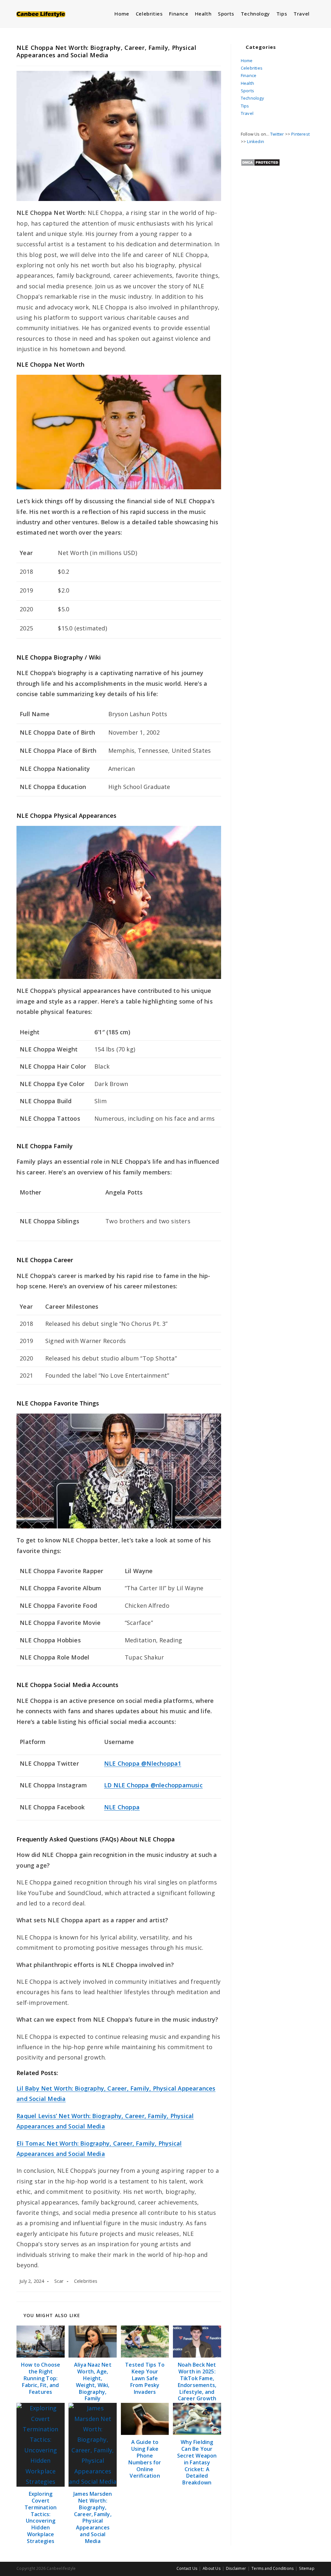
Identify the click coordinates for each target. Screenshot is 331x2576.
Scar (59, 2281)
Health (247, 83)
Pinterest (300, 134)
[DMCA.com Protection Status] (260, 162)
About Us (212, 2568)
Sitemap (307, 2568)
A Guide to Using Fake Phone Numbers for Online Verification (145, 2459)
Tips (245, 106)
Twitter (277, 134)
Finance (249, 75)
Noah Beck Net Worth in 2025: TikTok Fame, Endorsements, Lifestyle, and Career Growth (197, 2382)
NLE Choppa (122, 1807)
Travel (247, 113)
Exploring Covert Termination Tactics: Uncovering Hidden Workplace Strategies (41, 2517)
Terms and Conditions (272, 2568)
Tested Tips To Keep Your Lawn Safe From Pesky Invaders (145, 2378)
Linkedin (256, 141)
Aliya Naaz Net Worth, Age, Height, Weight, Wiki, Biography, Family (93, 2382)
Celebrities (86, 2281)
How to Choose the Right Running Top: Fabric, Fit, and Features (41, 2378)
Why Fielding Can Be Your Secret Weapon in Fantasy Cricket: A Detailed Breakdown (197, 2462)
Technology (252, 98)
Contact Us (187, 2568)
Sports (247, 91)
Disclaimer (236, 2568)
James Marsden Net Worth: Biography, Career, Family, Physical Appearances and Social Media (93, 2517)
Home (247, 61)
